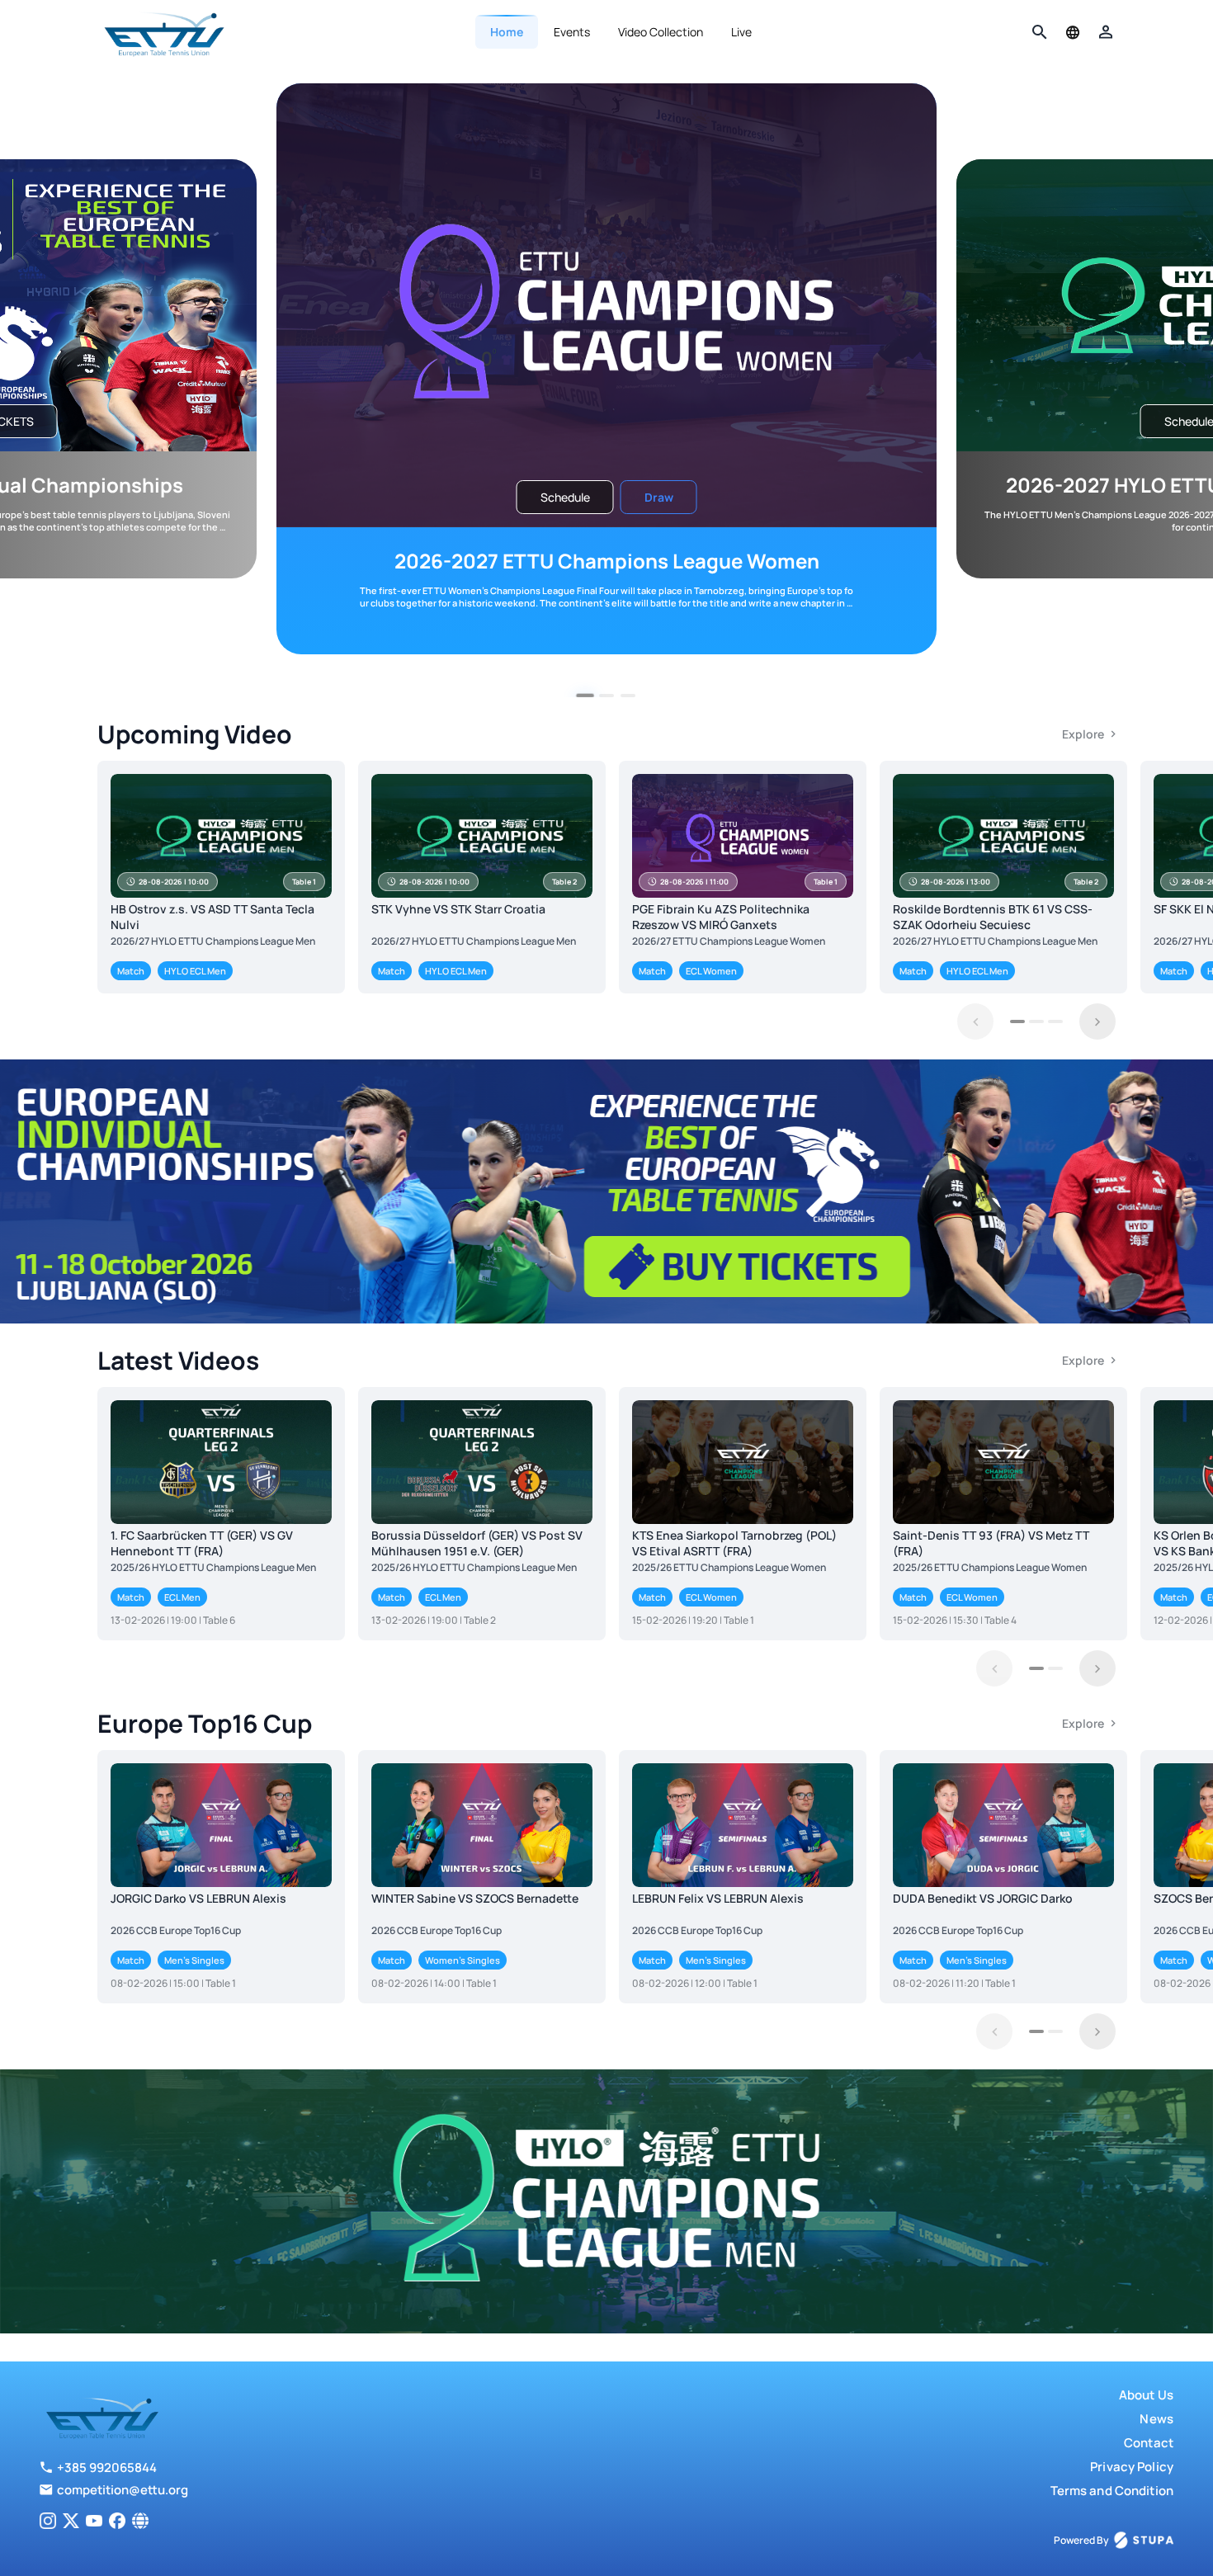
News (1156, 2419)
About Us (1146, 2395)
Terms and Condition (1112, 2491)
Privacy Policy (1132, 2467)
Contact (1149, 2443)
